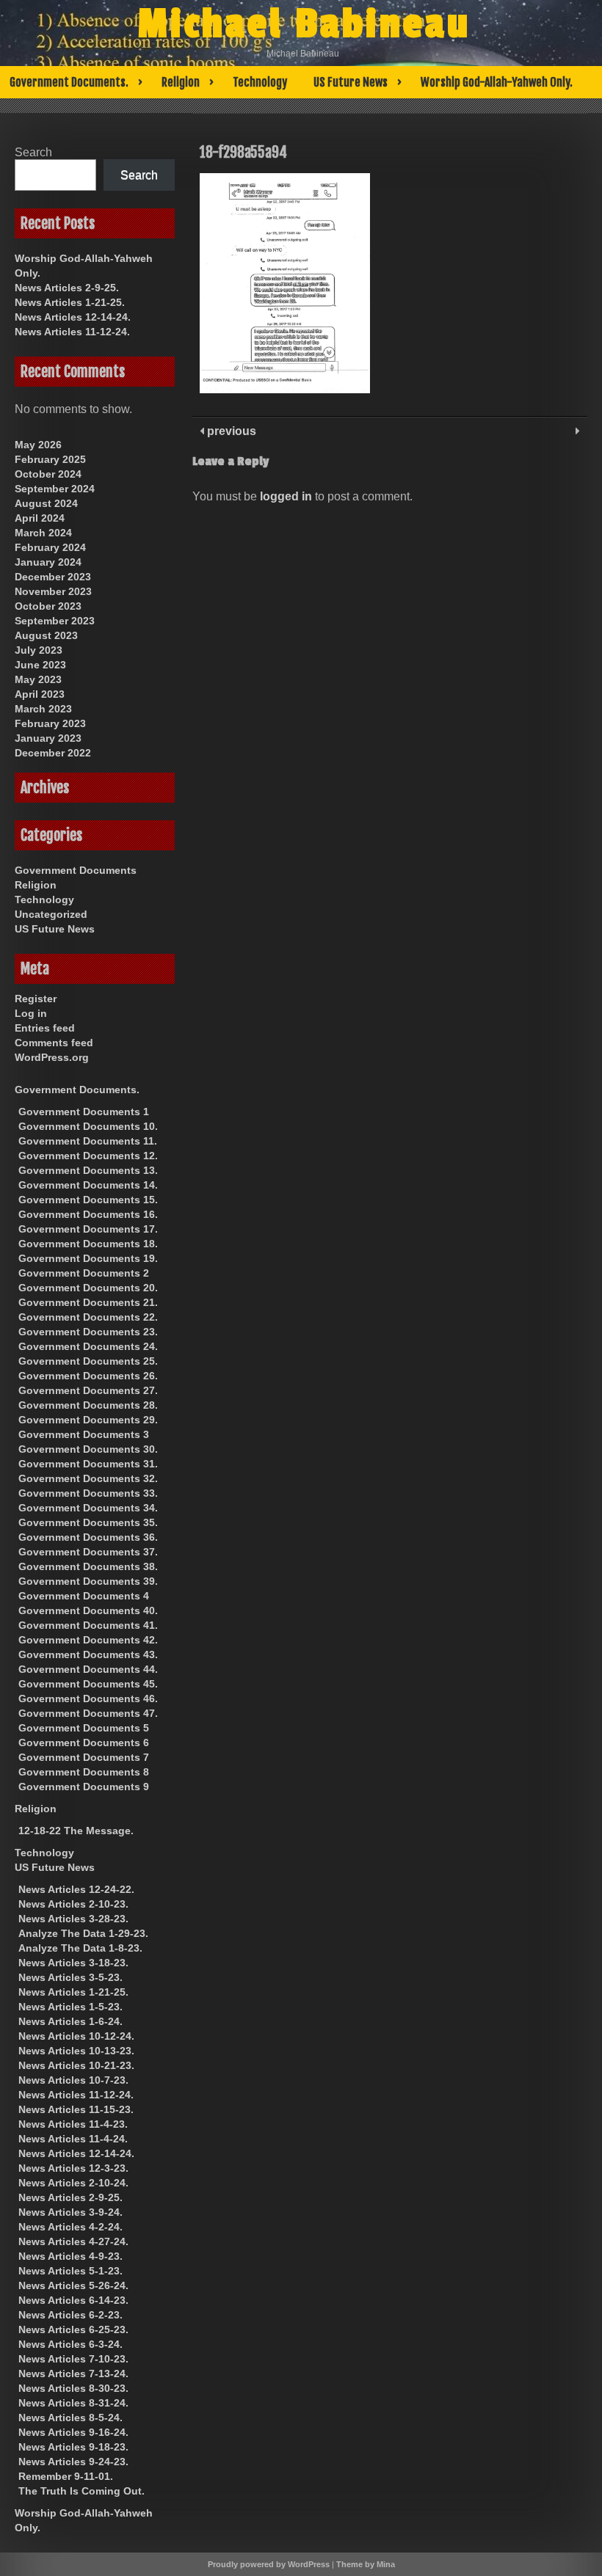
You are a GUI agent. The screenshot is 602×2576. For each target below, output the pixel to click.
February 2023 (50, 723)
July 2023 (39, 650)
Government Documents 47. (88, 1713)
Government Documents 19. (88, 1258)
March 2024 (43, 533)
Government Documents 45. (88, 1684)
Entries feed (45, 1028)
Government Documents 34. (88, 1508)
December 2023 (53, 577)
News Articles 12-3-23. (73, 2168)
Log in (31, 1013)
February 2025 (50, 459)
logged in (286, 496)
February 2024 (50, 547)
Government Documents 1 (84, 1112)
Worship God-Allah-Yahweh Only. (497, 82)
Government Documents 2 (84, 1273)
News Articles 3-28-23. (73, 1919)
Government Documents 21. (88, 1302)
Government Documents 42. (88, 1640)
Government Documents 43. (88, 1654)
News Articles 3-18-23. (73, 1963)
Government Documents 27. (88, 1390)
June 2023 (40, 665)
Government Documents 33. (88, 1493)
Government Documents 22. (88, 1317)
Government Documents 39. (88, 1581)
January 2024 (48, 562)
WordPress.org (52, 1057)
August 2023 (46, 635)
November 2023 (53, 591)
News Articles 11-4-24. (73, 2139)
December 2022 (53, 753)
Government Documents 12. (88, 1156)
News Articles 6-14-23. (73, 2300)
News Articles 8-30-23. (73, 2388)
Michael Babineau (304, 24)
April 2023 (40, 694)
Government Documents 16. (88, 1214)
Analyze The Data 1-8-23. (80, 1948)
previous (230, 431)
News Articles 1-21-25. (70, 302)
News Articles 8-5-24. (70, 2418)
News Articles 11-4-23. (73, 2124)
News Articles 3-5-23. (70, 1977)
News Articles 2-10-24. (73, 2183)
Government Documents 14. (88, 1185)
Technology (260, 82)
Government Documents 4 (84, 1596)
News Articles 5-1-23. (70, 2271)
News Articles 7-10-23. (73, 2359)
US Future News (351, 82)
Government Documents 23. (88, 1332)
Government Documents (76, 870)
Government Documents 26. (88, 1376)
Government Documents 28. (88, 1405)
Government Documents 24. (88, 1346)
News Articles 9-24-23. (73, 2462)
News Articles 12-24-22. (76, 1889)
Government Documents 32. (88, 1478)
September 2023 (55, 621)
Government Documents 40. (88, 1610)
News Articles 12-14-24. (73, 317)
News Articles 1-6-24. (70, 2021)
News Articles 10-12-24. (76, 2036)
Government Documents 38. (88, 1566)
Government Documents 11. (88, 1141)
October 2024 (48, 474)
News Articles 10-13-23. (76, 2051)
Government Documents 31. (88, 1464)
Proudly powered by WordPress (269, 2564)
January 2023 (48, 738)
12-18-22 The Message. (76, 1831)
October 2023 (48, 606)
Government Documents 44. (88, 1669)
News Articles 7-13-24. (73, 2374)
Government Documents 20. (88, 1288)
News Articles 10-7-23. (73, 2080)
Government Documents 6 (84, 1743)
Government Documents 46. (88, 1699)
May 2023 (38, 679)
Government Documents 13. (88, 1170)
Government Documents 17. (88, 1229)
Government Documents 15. (88, 1200)
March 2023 (43, 709)
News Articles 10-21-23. (76, 2065)
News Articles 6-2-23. (70, 2315)
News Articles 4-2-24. (70, 2227)
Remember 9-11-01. (66, 2476)
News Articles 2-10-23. (73, 1904)
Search (33, 152)
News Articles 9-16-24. (73, 2432)
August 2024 (46, 503)
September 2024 (55, 489)
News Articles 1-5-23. (70, 2007)
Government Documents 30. (88, 1449)
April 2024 (40, 518)
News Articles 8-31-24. (73, 2403)
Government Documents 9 (84, 1787)
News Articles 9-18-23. (73, 2447)
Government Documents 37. (88, 1552)
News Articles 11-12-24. (72, 332)
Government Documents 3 (84, 1434)
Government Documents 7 (84, 1757)
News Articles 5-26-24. (73, 2285)
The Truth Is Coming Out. (81, 2491)
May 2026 (38, 445)
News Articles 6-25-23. (73, 2329)
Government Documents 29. (88, 1420)
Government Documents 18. (88, 1244)
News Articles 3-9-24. (70, 2212)
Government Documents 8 (84, 1772)
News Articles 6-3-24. (70, 2344)
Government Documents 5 (84, 1728)
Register (36, 999)
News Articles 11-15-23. (76, 2109)
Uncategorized (51, 914)
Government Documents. (69, 82)
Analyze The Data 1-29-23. (83, 1933)
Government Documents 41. (88, 1625)
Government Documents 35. (88, 1522)
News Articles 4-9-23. (70, 2256)
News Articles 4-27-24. (73, 2241)
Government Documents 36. (88, 1537)
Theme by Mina (366, 2564)
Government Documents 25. (88, 1361)
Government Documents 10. (88, 1126)
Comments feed (54, 1043)
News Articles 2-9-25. (67, 288)
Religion (181, 82)
